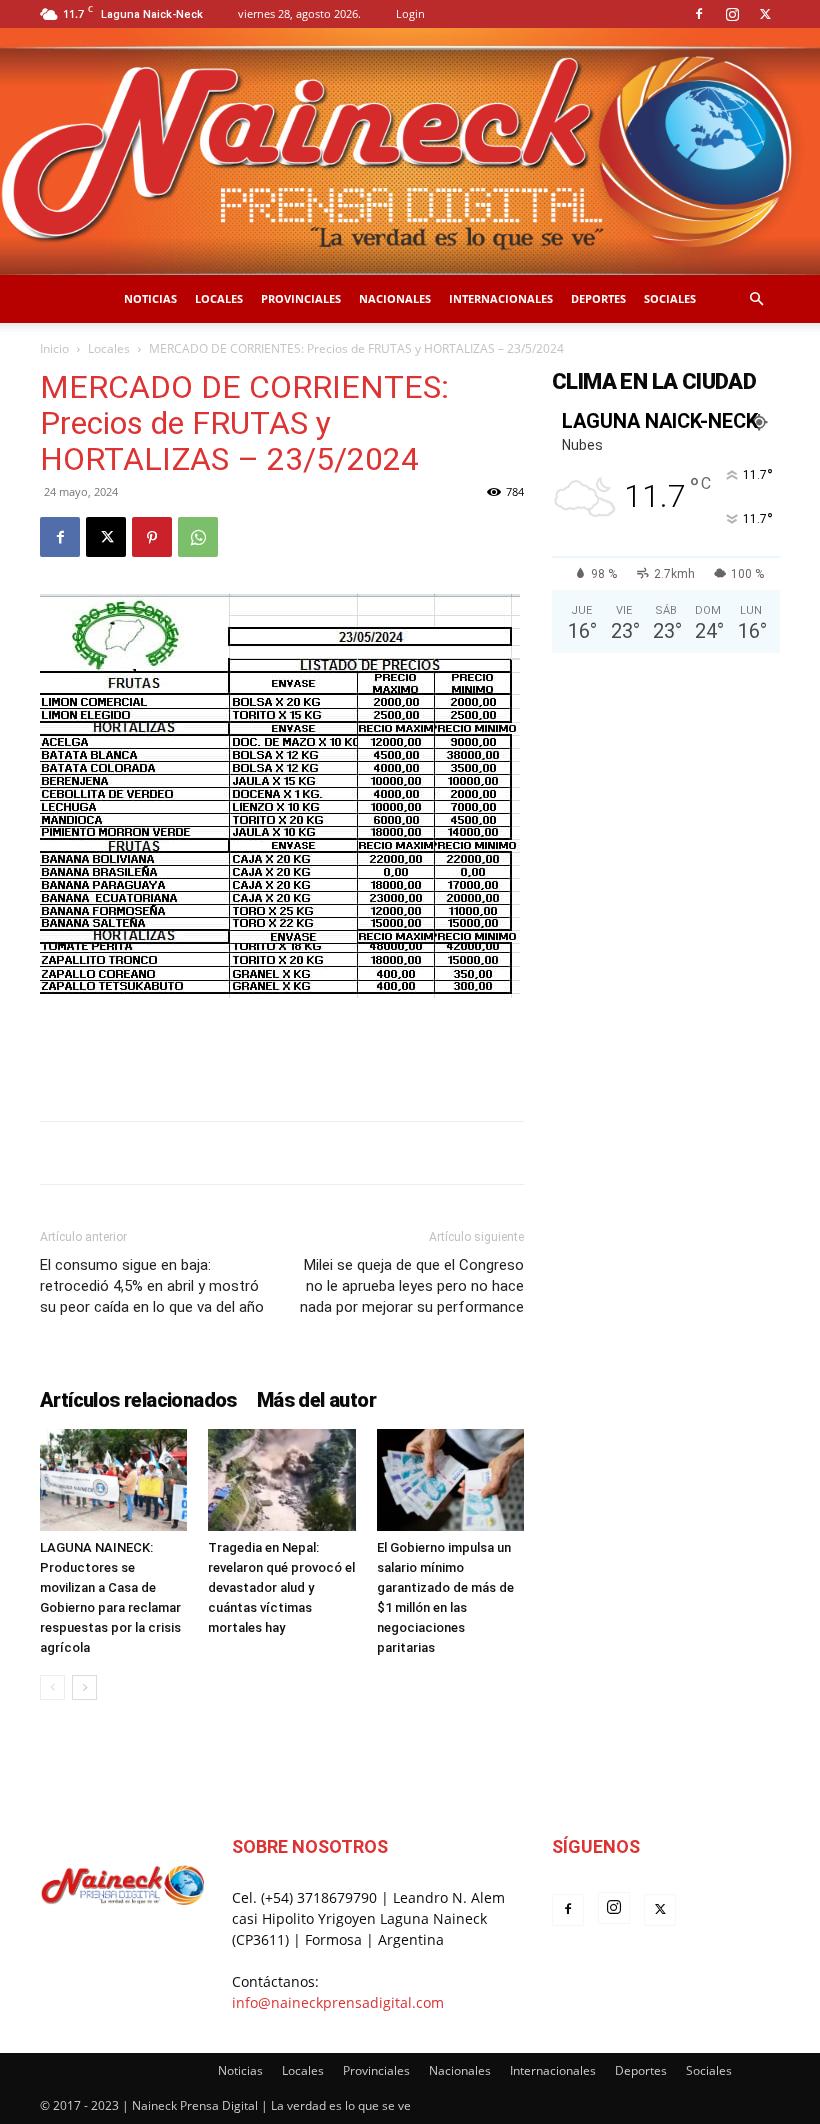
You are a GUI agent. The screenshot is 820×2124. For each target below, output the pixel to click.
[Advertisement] (282, 1054)
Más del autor (316, 1400)
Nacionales (395, 298)
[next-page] (84, 1687)
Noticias (150, 298)
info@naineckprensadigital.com (338, 2002)
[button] (756, 299)
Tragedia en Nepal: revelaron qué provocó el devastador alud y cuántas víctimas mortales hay (281, 1587)
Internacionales (501, 298)
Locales (219, 298)
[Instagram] (732, 14)
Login (410, 13)
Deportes (598, 298)
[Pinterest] (152, 537)
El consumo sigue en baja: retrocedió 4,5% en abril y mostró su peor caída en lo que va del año (152, 1286)
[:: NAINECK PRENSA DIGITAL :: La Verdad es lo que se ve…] (410, 151)
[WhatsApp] (198, 537)
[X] (765, 14)
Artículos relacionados (138, 1400)
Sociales (670, 298)
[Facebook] (699, 14)
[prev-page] (52, 1687)
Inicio (54, 348)
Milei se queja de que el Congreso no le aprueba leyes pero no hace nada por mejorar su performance (412, 1286)
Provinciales (301, 298)
